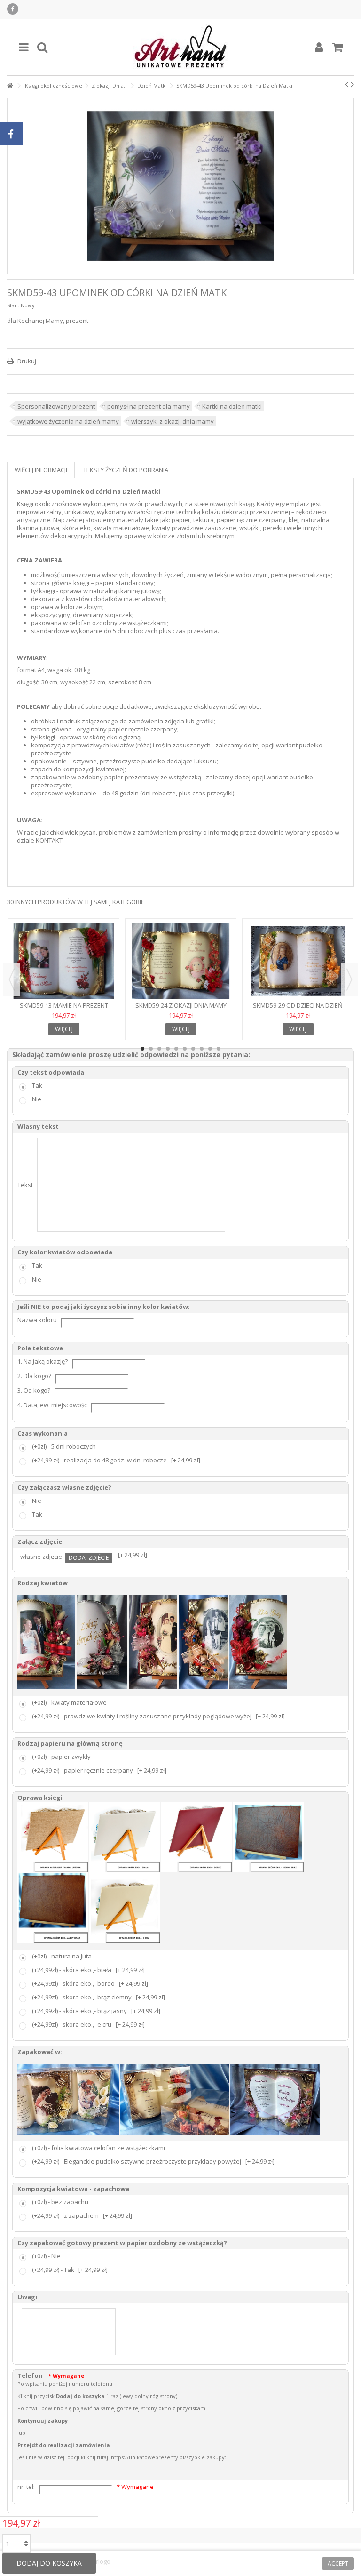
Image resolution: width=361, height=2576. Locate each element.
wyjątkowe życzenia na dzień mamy (68, 421)
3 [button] (159, 1049)
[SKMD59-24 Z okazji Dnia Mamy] (181, 961)
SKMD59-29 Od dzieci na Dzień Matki (298, 1009)
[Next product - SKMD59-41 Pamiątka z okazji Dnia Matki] (352, 84)
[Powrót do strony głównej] (10, 86)
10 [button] (219, 1049)
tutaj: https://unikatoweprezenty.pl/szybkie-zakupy (161, 2457)
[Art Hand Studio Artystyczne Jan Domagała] (180, 47)
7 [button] (193, 1049)
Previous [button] (12, 979)
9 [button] (210, 1049)
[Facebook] (13, 9)
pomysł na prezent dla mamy (149, 406)
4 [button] (168, 1049)
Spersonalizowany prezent (56, 406)
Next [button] (349, 979)
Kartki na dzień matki (232, 406)
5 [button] (176, 1049)
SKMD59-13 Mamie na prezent (64, 1005)
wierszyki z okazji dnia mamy (173, 421)
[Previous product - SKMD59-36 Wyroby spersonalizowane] (347, 84)
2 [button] (151, 1049)
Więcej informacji (41, 470)
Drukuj (26, 361)
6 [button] (185, 1049)
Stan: (13, 305)
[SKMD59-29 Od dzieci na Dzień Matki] (298, 961)
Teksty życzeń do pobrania (126, 470)
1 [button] (142, 1049)
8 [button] (202, 1049)
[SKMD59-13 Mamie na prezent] (64, 961)
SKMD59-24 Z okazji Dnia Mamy (181, 1005)
